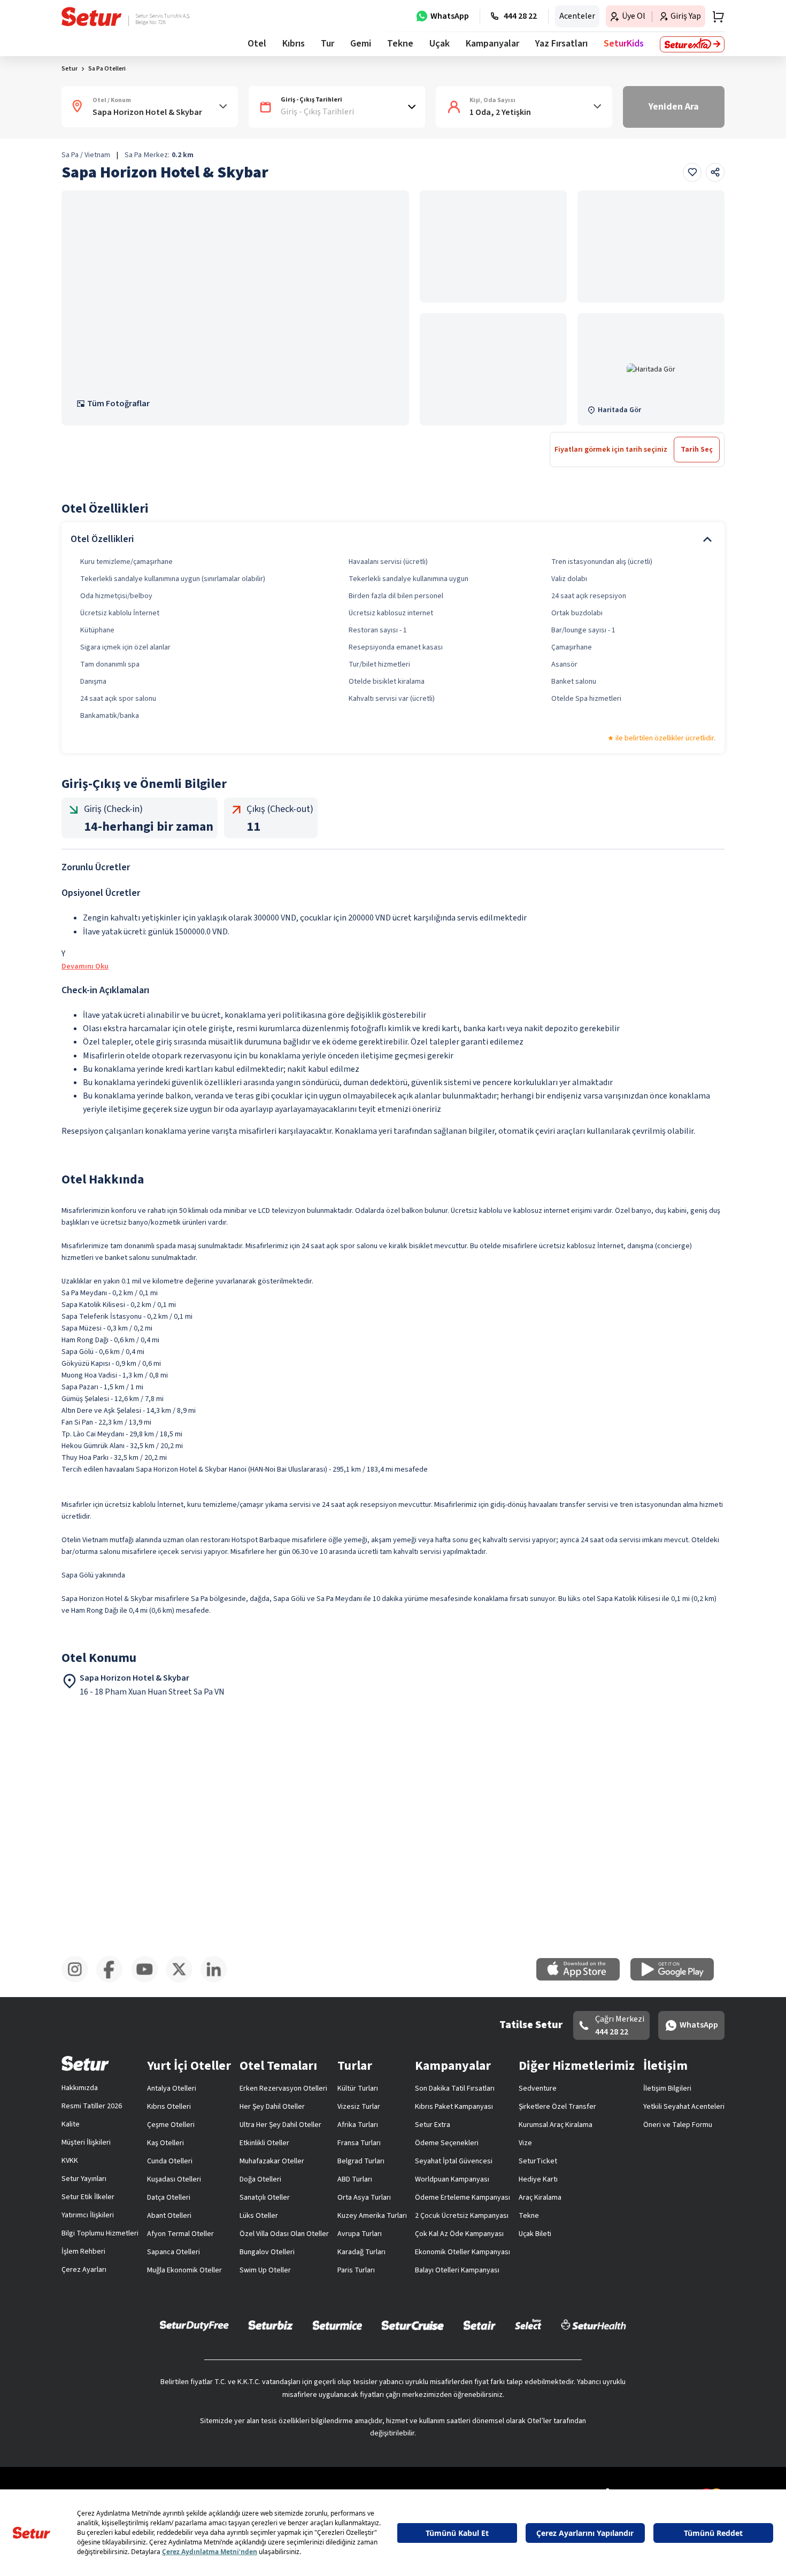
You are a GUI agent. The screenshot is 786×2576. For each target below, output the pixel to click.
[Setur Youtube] (148, 1981)
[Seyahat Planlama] (715, 17)
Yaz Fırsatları (561, 44)
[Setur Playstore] (677, 1978)
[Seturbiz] (271, 2325)
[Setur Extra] (692, 44)
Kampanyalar (492, 44)
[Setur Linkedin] (218, 1981)
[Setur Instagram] (79, 1981)
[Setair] (479, 2325)
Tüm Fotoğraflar (118, 404)
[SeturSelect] (528, 2325)
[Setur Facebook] (114, 1981)
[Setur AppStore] (583, 1978)
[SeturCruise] (413, 2325)
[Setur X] (183, 1981)
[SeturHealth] (594, 2325)
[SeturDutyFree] (194, 2325)
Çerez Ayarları (84, 2270)
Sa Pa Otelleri (107, 69)
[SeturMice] (337, 2325)
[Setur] (92, 17)
